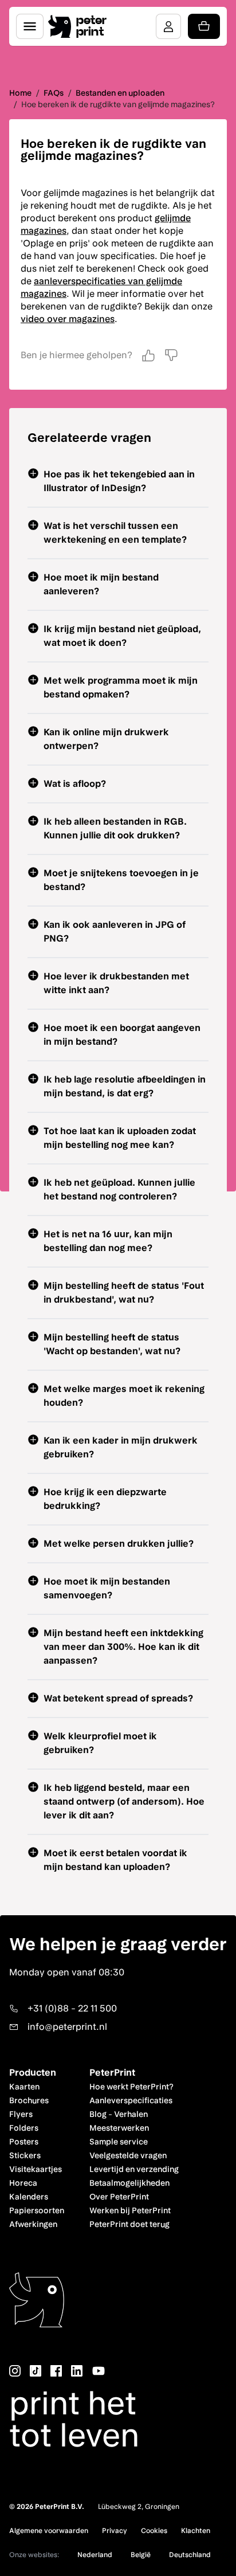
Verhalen (131, 2114)
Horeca (23, 2183)
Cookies (154, 2531)
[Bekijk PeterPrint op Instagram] (15, 2371)
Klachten (196, 2531)
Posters (24, 2142)
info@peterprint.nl (67, 2027)
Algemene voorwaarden (49, 2531)
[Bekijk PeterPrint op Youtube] (99, 2371)
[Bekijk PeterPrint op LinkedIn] (77, 2371)
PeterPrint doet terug (129, 2224)
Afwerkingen (33, 2224)
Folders (24, 2128)
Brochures (29, 2100)
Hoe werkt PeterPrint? (131, 2087)
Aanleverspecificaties (131, 2100)
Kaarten (24, 2087)
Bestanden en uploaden (120, 93)
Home (20, 93)
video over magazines (68, 319)
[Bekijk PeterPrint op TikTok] (36, 2371)
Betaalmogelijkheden (129, 2183)
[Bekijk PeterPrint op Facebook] (56, 2371)
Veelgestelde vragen (128, 2155)
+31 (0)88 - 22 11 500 (72, 2008)
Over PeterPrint (119, 2197)
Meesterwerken (119, 2128)
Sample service (119, 2142)
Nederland (95, 2555)
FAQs (54, 93)
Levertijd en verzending (134, 2169)
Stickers (25, 2155)
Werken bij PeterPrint (130, 2210)
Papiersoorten (37, 2210)
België (141, 2555)
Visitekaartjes (36, 2169)
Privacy (115, 2531)
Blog (98, 2114)
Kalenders (29, 2197)
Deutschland (190, 2555)
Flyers (21, 2114)
